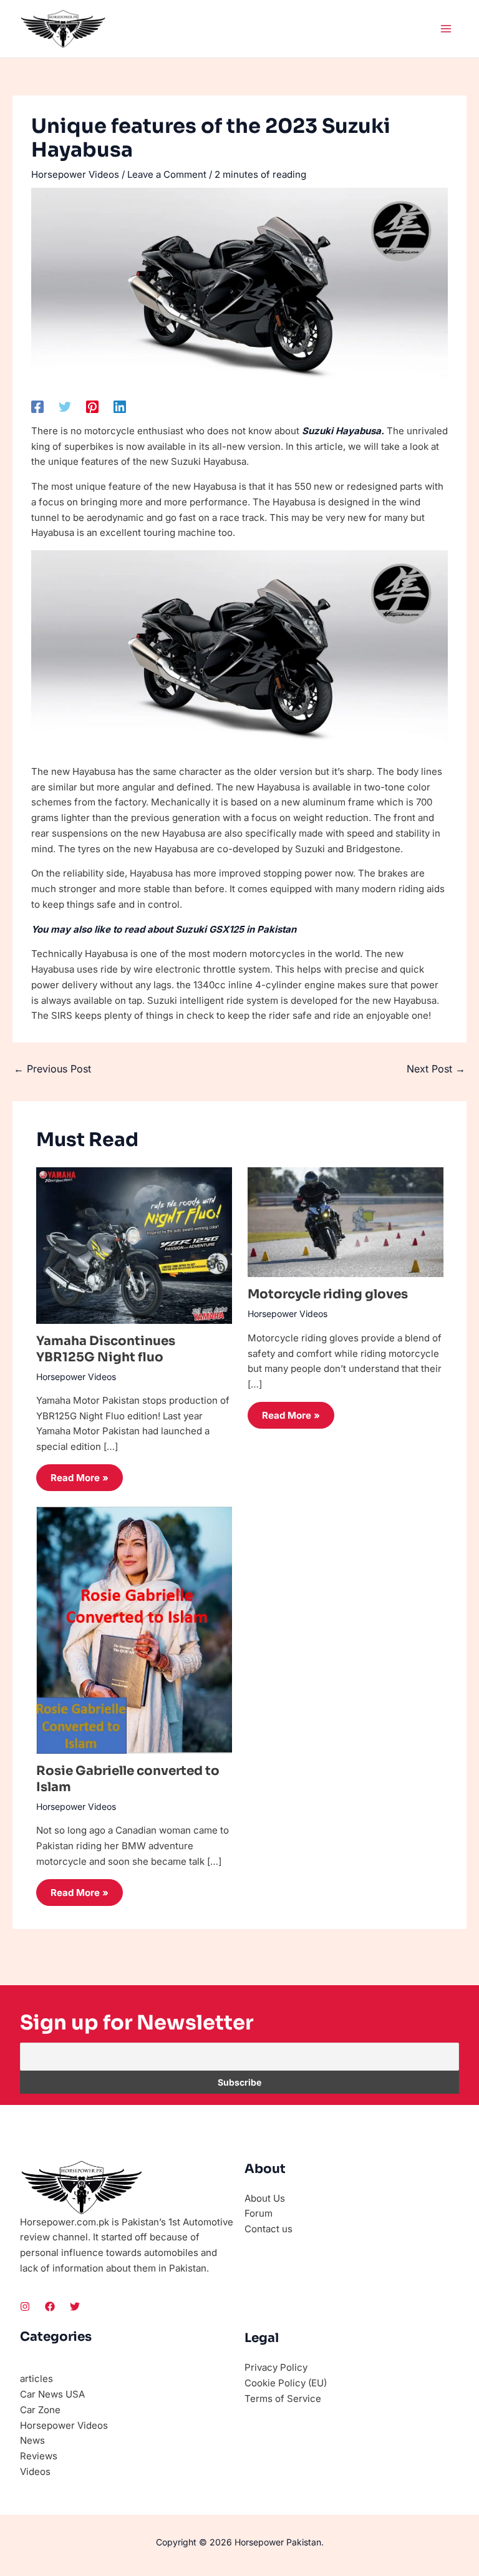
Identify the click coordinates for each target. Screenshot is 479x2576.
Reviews (39, 2456)
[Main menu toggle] (446, 29)
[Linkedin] (120, 406)
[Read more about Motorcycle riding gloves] (346, 1221)
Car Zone (40, 2410)
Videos (35, 2472)
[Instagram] (25, 2306)
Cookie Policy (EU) (286, 2383)
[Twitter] (65, 406)
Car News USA (52, 2394)
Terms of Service (283, 2399)
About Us (265, 2198)
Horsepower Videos (75, 174)
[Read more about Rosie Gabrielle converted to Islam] (134, 1629)
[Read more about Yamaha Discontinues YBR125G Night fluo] (134, 1244)
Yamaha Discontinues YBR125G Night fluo (106, 1349)
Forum (259, 2213)
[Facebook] (37, 406)
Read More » (80, 1478)
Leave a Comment (167, 174)
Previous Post (52, 1069)
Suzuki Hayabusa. (343, 431)
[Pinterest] (92, 406)
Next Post (436, 1069)
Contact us (269, 2229)
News (32, 2440)
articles (36, 2379)
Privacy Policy (276, 2367)
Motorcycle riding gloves (328, 1294)
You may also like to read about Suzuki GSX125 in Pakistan (164, 929)
